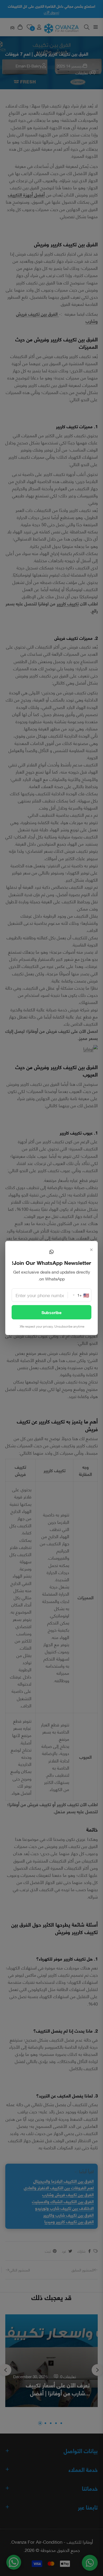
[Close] (91, 1249)
